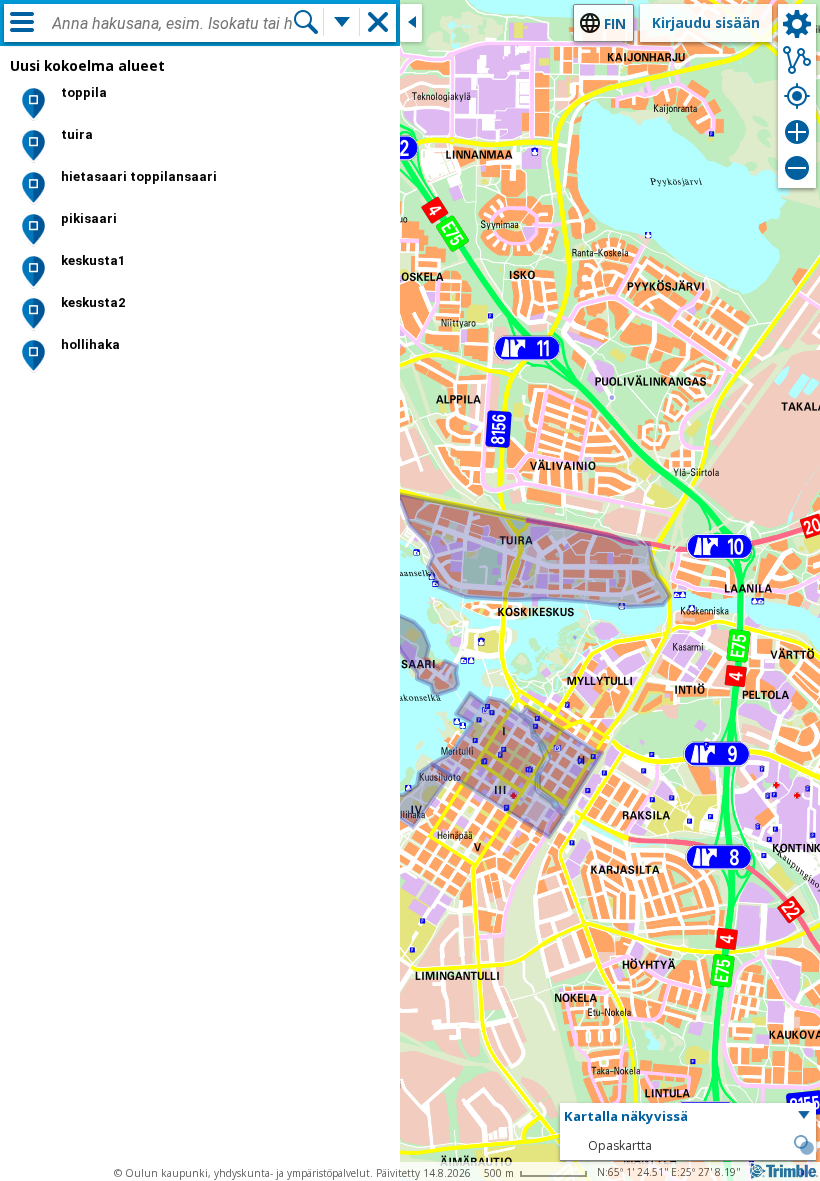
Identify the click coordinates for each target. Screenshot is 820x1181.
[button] (688, 1117)
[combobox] (172, 24)
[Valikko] (22, 22)
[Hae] (306, 22)
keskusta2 (93, 302)
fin (615, 23)
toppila (84, 92)
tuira (77, 134)
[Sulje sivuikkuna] (411, 23)
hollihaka (90, 344)
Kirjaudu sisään (706, 22)
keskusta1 (93, 260)
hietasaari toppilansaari (139, 176)
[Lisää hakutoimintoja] (342, 22)
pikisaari (89, 218)
